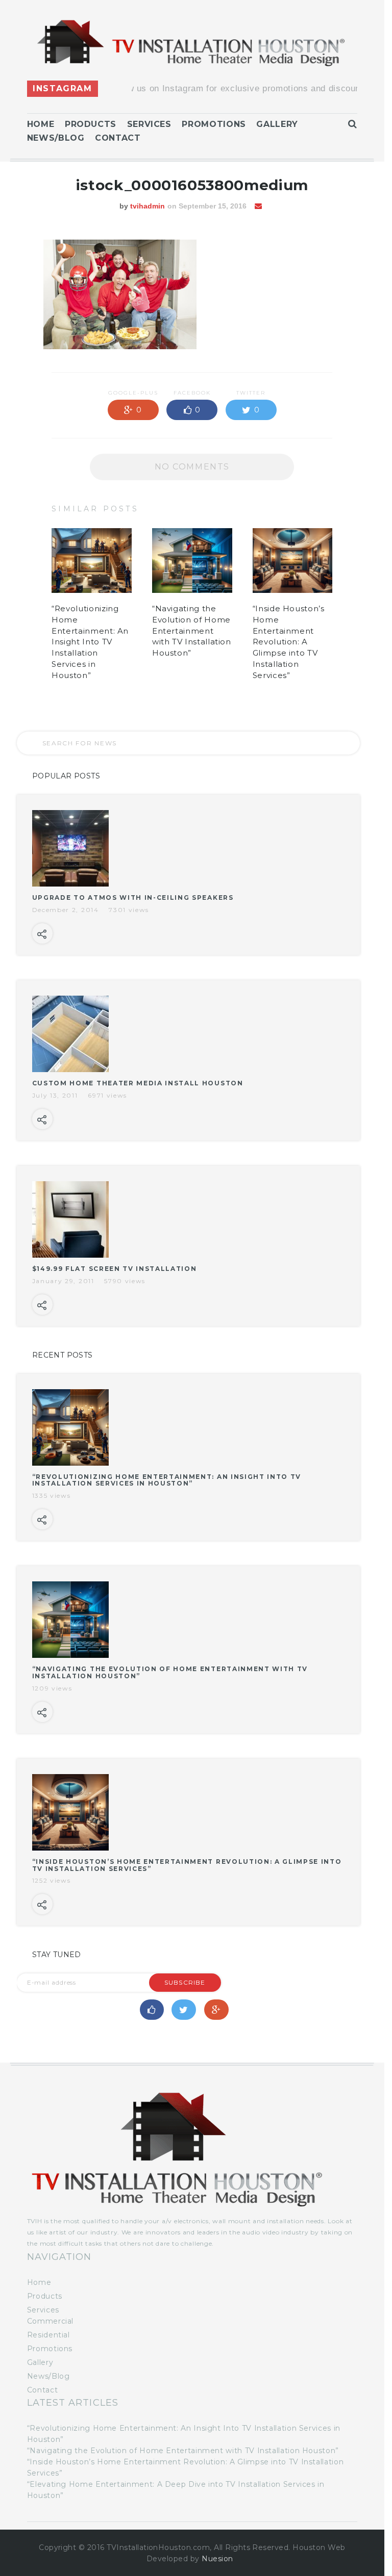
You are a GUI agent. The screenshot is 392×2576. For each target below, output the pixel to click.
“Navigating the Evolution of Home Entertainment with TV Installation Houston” (192, 631)
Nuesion (217, 2559)
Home (41, 124)
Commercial (50, 2321)
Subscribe (185, 1982)
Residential (48, 2335)
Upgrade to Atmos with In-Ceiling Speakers (133, 897)
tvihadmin (148, 206)
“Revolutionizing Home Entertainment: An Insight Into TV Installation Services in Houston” (90, 642)
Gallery (277, 124)
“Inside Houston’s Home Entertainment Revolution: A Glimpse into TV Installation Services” (289, 642)
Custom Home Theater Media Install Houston (138, 1083)
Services (149, 124)
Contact (118, 138)
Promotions (214, 124)
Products (91, 124)
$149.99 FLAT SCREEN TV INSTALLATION (115, 1269)
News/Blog (56, 138)
